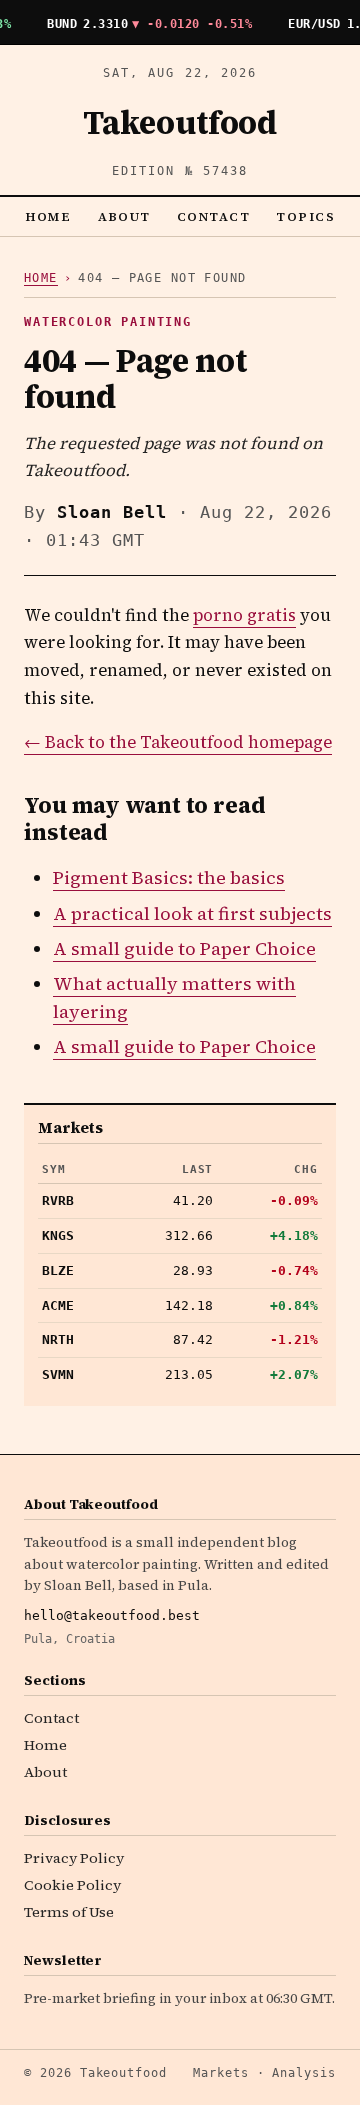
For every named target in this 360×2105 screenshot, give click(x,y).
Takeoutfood (180, 123)
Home (48, 216)
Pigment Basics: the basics (169, 877)
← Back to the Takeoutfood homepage (178, 742)
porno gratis (244, 615)
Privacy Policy (74, 1858)
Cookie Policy (72, 1885)
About (125, 216)
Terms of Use (69, 1912)
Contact (213, 216)
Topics (305, 216)
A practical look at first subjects (192, 913)
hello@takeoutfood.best (112, 1615)
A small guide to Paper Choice (184, 948)
